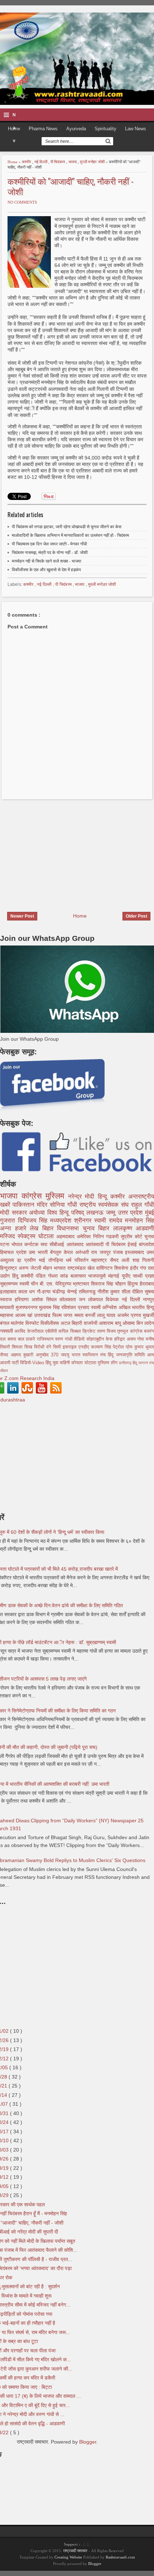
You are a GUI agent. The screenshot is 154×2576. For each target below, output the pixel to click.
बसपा (13, 1339)
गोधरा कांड (59, 1276)
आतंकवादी (96, 1244)
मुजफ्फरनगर (28, 1307)
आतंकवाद (76, 1244)
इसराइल (71, 1347)
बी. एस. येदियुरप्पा (56, 1284)
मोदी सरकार (15, 1213)
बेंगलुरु (57, 1252)
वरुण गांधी (65, 1339)
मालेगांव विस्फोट (26, 1323)
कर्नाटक (32, 1244)
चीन (35, 1284)
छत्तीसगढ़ (126, 1363)
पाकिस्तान (25, 1205)
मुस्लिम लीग (108, 1363)
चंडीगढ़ (60, 1292)
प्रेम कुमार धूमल (140, 1347)
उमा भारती (39, 1252)
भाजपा (73, 162)
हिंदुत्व (134, 1284)
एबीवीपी (52, 1331)
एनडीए (85, 1347)
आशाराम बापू (111, 1323)
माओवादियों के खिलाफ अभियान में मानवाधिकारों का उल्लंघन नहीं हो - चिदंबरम (70, 535)
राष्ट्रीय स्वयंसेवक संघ (105, 1205)
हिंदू (16, 1276)
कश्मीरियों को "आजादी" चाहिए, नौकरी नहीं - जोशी (71, 186)
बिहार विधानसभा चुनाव (70, 1228)
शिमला (18, 1347)
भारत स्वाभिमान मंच (90, 1355)
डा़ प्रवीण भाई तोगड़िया (41, 1260)
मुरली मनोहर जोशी (93, 162)
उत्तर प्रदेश (131, 1213)
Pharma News (43, 129)
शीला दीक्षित (133, 1292)
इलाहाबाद (9, 1292)
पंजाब (119, 1252)
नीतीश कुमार (109, 1292)
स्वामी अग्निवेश (105, 1307)
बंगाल (5, 1323)
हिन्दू (104, 1197)
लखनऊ (96, 1213)
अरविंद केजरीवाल (30, 1331)
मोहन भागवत (55, 1268)
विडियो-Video (33, 1363)
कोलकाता (69, 1299)
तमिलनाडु (88, 1292)
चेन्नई (73, 1292)
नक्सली (7, 1331)
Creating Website (68, 2557)
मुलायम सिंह (50, 1307)
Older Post (136, 916)
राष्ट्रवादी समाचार (75, 2551)
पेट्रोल (119, 1347)
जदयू (66, 1355)
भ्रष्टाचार (82, 1284)
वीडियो (80, 1339)
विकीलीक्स (50, 1323)
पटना (6, 1244)
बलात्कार (80, 1276)
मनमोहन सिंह (139, 1221)
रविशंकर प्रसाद (76, 1307)
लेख (36, 1228)
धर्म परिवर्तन (79, 1260)
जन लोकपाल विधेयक (100, 1299)
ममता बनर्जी (86, 1315)
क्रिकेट (90, 1331)
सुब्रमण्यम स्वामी (15, 1284)
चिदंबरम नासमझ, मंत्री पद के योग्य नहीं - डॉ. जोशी (50, 553)
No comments (22, 202)
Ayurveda (76, 129)
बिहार (106, 1228)
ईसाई (133, 1244)
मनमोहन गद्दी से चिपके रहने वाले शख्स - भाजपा (47, 561)
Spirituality (105, 129)
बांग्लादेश (146, 1244)
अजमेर (124, 1315)
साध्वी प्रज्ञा (143, 1276)
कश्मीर (27, 162)
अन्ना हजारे (15, 1228)
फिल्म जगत (63, 1315)
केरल (69, 1252)
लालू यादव (107, 1315)
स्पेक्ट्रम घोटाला (37, 1236)
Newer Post (22, 916)
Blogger (88, 2442)
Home (13, 162)
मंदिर (43, 1205)
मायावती (8, 1307)
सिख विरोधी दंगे (39, 1347)
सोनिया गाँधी (65, 1205)
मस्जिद (9, 1236)
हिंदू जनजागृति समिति (127, 1355)
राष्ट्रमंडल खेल (82, 1268)
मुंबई (150, 1213)
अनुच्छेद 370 (48, 1355)
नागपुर (148, 1299)
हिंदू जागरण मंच (143, 1363)
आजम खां (25, 1315)
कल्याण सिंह (102, 1347)
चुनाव (149, 1236)
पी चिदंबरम (58, 162)
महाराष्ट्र (100, 1260)
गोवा (141, 1339)
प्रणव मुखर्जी (142, 1315)
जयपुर (106, 1252)
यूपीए (127, 1276)
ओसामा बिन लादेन (138, 1323)
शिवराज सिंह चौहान (109, 1284)
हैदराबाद (147, 1284)
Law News (136, 129)
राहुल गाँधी (143, 1205)
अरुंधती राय (87, 1252)
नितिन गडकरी (107, 1236)
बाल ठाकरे (28, 1339)
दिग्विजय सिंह (34, 1221)
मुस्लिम (57, 1196)
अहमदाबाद (66, 1236)
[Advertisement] (60, 851)
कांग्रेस (34, 1196)
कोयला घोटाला (84, 1363)
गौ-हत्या (45, 1292)
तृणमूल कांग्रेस (131, 1331)
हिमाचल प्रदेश (14, 1252)
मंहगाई (115, 1276)
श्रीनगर (84, 1221)
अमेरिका (85, 1236)
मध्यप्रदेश (62, 1221)
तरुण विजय (107, 1331)
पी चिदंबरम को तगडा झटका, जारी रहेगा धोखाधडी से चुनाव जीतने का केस (67, 527)
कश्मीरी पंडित (34, 1276)
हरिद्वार (121, 1339)
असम (132, 1339)
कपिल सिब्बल (70, 1331)
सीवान (4, 1371)
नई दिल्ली (41, 162)
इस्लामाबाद (136, 1252)
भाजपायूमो (98, 1276)
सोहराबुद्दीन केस (100, 1339)
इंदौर (135, 1268)
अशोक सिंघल (45, 1299)
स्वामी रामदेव (110, 1221)
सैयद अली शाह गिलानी (132, 1260)
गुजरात (9, 1221)
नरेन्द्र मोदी (83, 1197)
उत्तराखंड (43, 1315)
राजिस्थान (46, 1339)
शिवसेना (122, 1268)
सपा (45, 1244)
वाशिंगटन (105, 1268)
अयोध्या (38, 1213)
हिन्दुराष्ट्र (9, 1268)
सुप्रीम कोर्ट (133, 1236)
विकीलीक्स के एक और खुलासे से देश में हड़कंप (46, 570)
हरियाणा (23, 1299)
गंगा (144, 1268)
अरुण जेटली (31, 1268)
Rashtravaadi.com (120, 2557)
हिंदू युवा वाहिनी (58, 1363)
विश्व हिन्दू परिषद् (67, 1213)
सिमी (58, 1347)
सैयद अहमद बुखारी (18, 1355)
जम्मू (112, 1213)
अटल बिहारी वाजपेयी (80, 1323)
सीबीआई (58, 1244)
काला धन (27, 1292)
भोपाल (18, 1244)
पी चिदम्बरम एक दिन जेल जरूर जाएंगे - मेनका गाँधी (49, 544)
